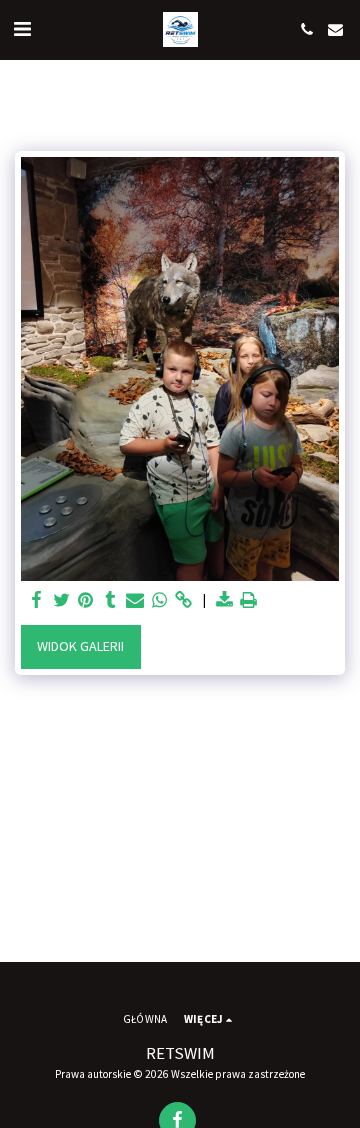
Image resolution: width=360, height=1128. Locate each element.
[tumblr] (111, 600)
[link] (184, 600)
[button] (22, 28)
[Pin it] (86, 600)
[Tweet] (62, 600)
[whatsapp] (160, 600)
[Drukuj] (249, 600)
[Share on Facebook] (37, 600)
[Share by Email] (135, 600)
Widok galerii (80, 646)
